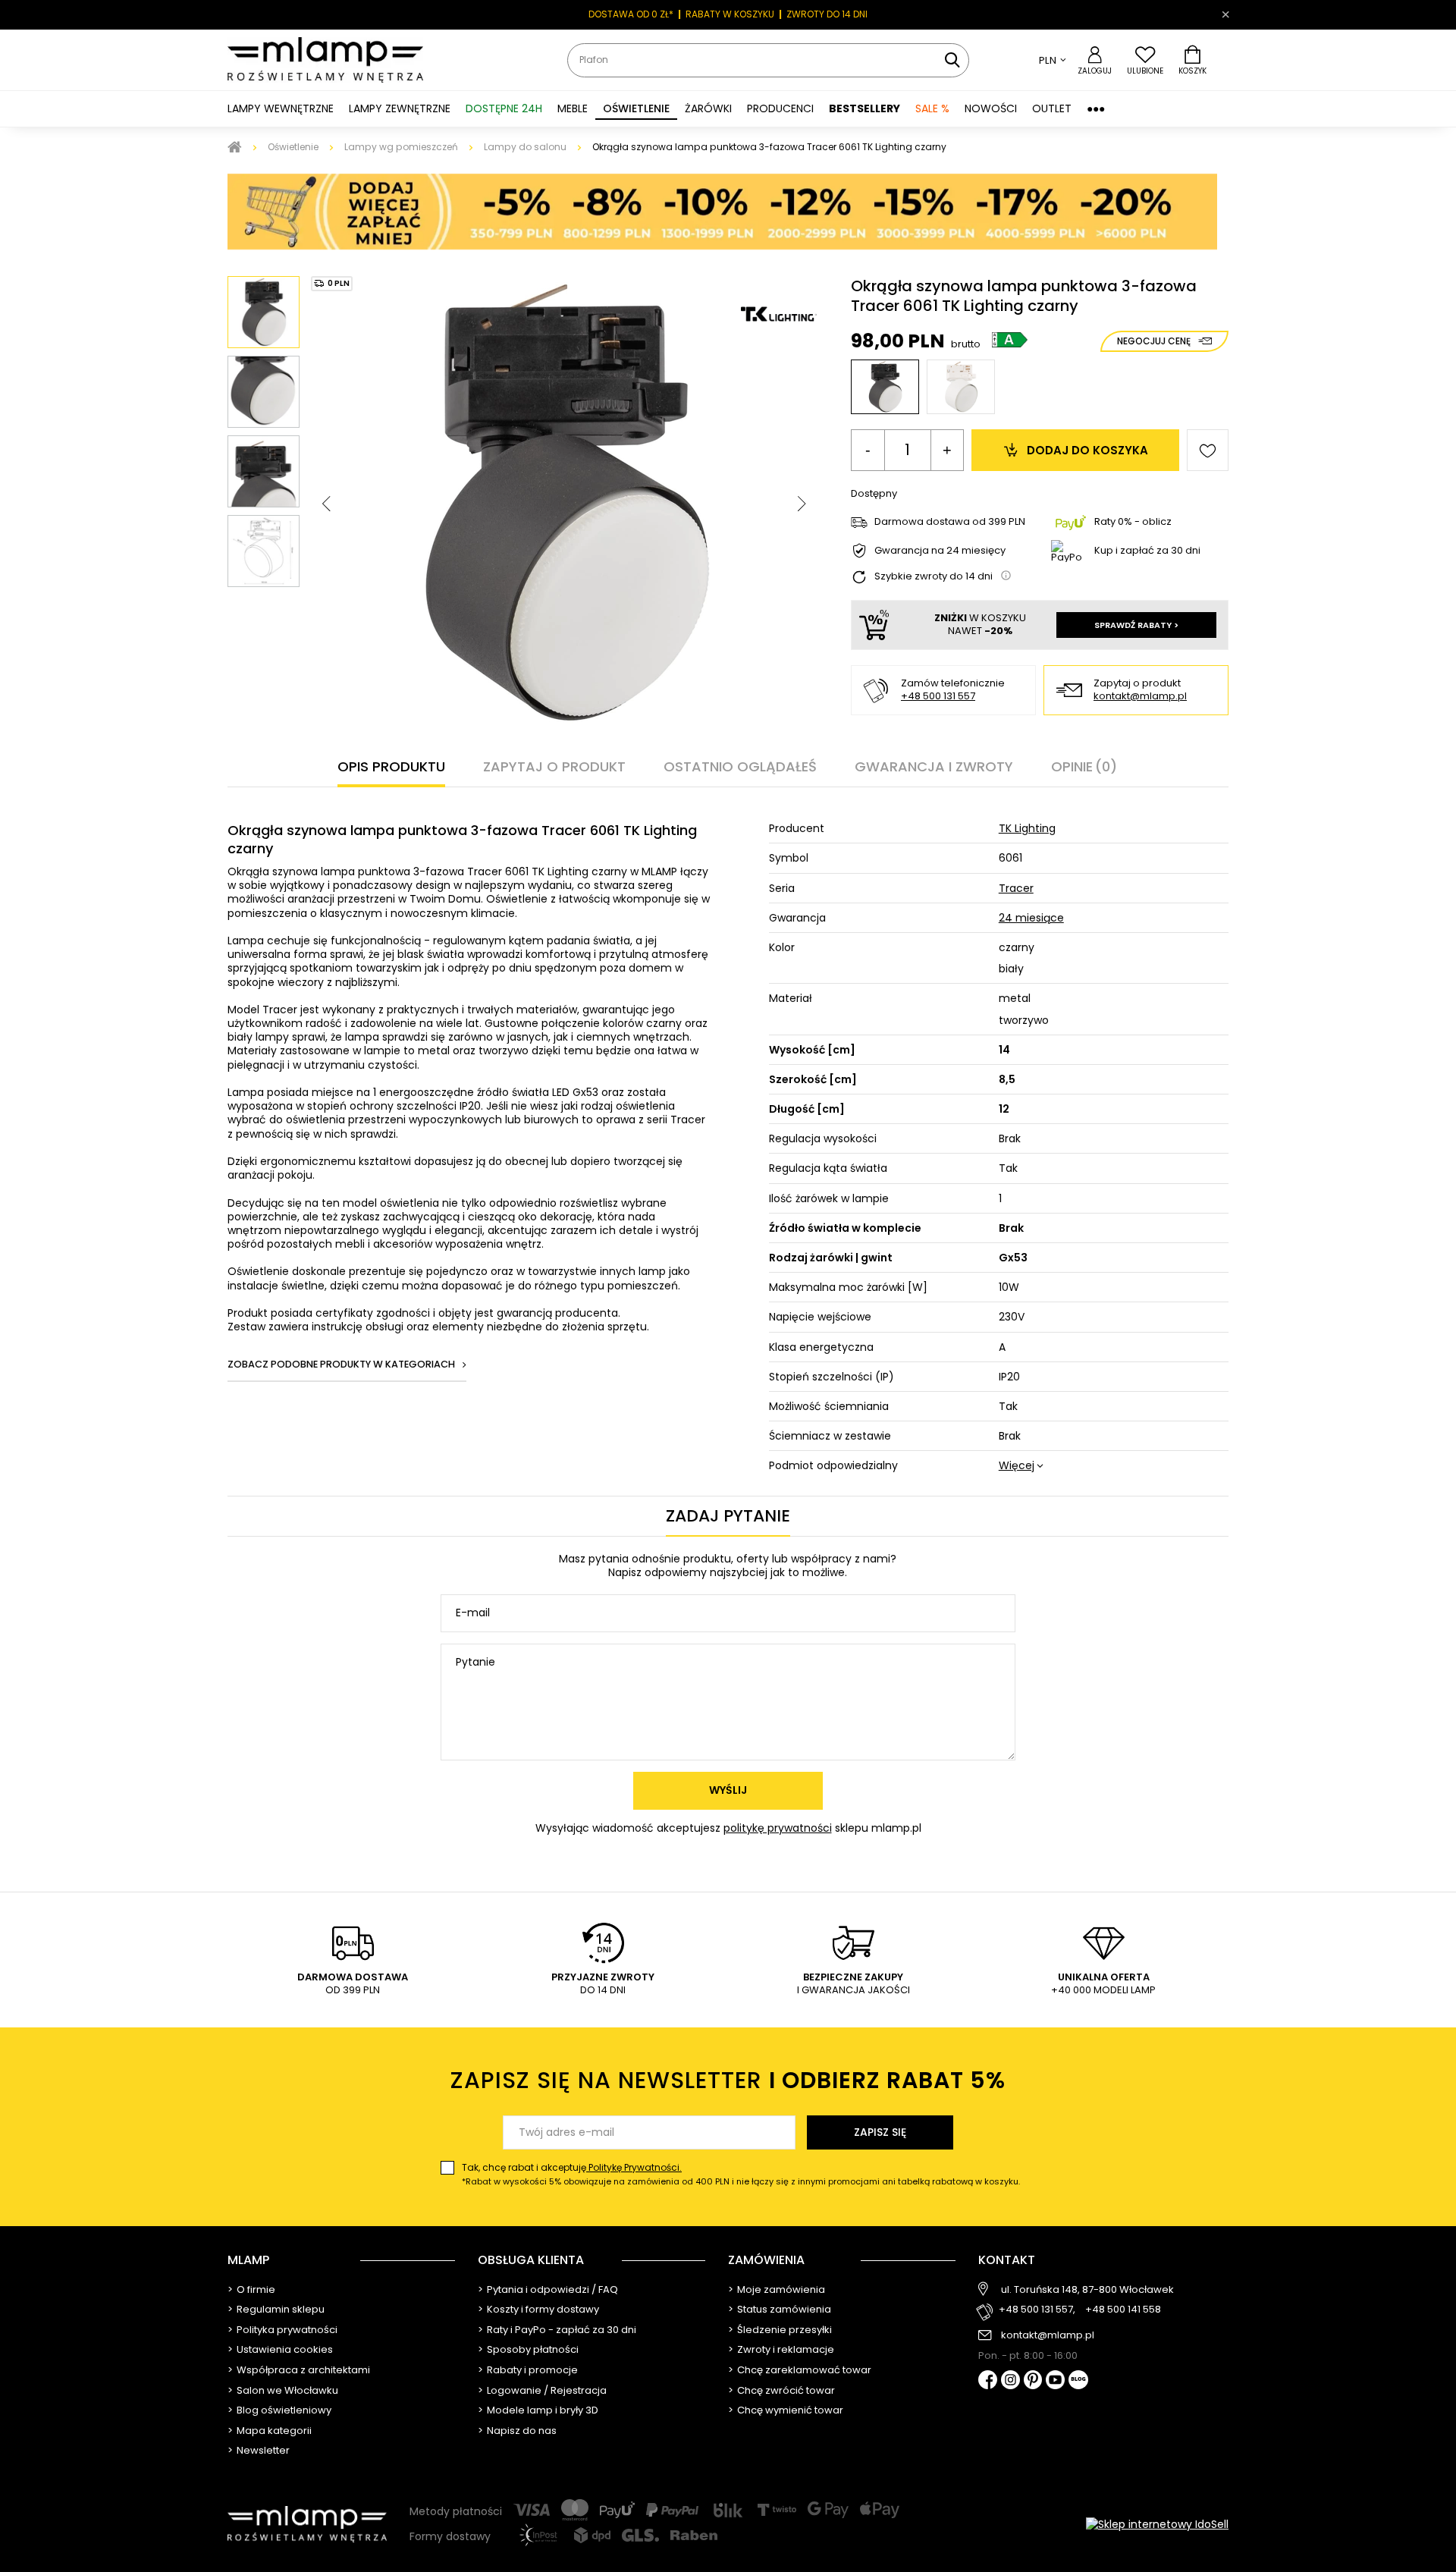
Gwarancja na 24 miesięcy (940, 551)
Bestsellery (864, 108)
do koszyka (1087, 450)
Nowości (991, 108)
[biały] (961, 387)
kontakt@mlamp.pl (1140, 697)
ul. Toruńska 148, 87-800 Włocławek (1087, 2290)
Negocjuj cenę (1154, 341)
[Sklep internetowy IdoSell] (1157, 2524)
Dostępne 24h (504, 108)
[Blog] (1078, 2381)
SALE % (932, 108)
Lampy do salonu (525, 147)
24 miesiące (1031, 918)
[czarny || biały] (885, 387)
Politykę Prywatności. (634, 2167)
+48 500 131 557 (938, 696)
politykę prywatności (778, 1828)
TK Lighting (1027, 828)
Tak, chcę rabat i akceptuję (741, 2174)
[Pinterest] (1033, 2381)
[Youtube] (1055, 2381)
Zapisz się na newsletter (728, 2080)
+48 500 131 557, (1037, 2310)
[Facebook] (988, 2381)
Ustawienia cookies (285, 2350)
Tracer (1016, 888)
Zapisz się (880, 2132)
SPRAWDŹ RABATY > (1136, 625)
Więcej (1017, 1465)
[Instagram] (1010, 2381)
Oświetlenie (293, 147)
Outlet (1052, 108)
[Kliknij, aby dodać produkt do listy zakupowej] (1208, 450)
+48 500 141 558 (1123, 2310)
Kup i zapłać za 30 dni (1147, 550)
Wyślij (728, 1790)
